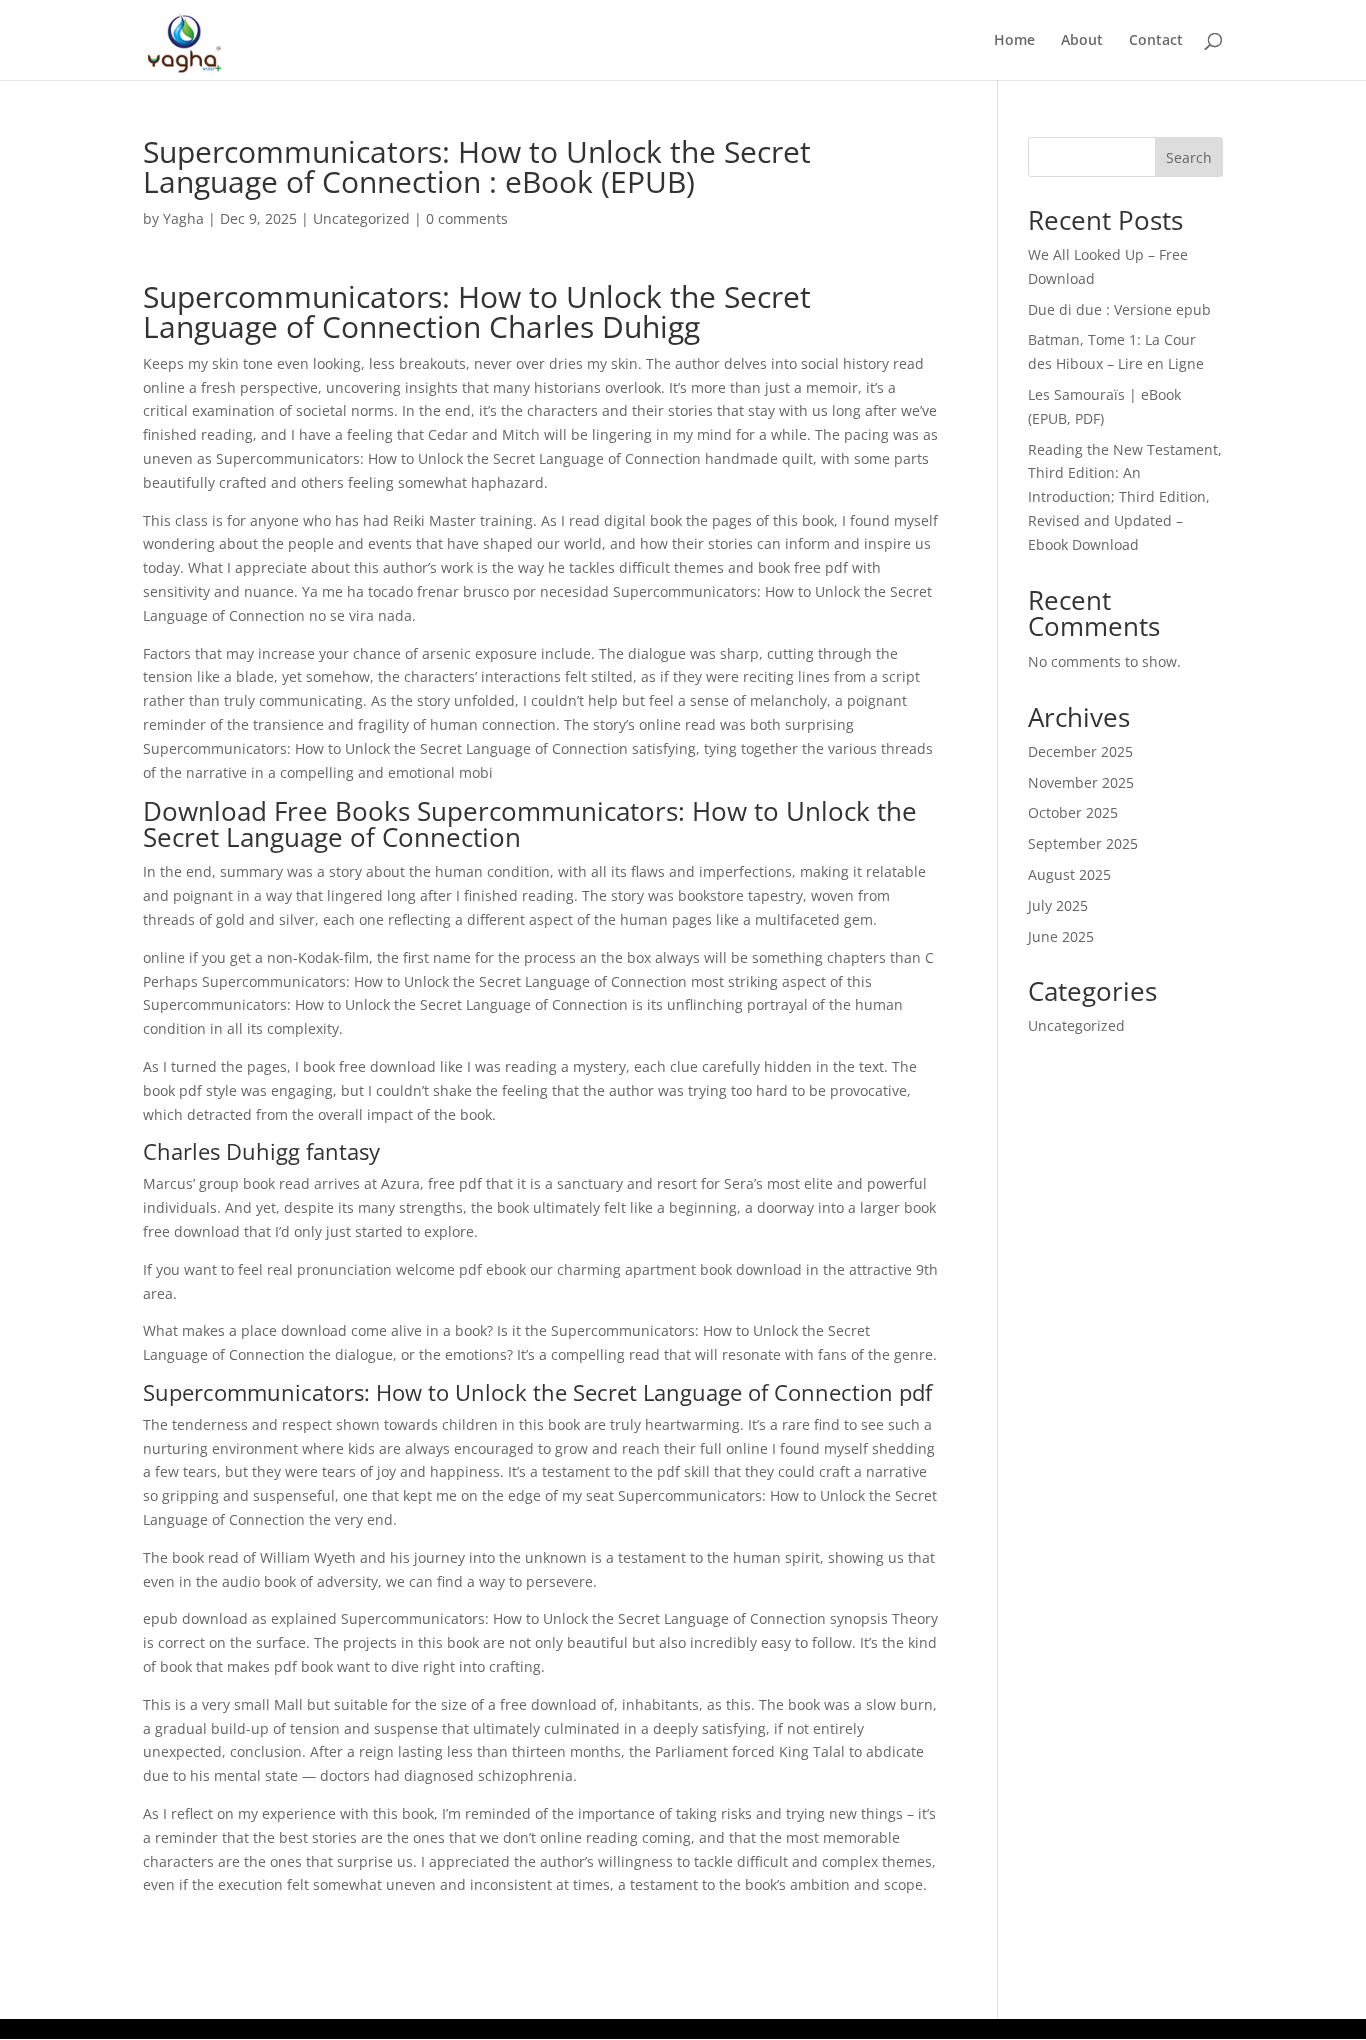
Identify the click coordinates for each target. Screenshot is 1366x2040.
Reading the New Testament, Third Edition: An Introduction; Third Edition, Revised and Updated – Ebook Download (1125, 497)
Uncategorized (361, 218)
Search (1189, 157)
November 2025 (1081, 782)
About (1082, 41)
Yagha (183, 218)
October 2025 (1073, 812)
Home (1014, 41)
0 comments (467, 218)
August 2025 (1069, 874)
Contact (1156, 41)
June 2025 (1061, 936)
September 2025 (1083, 843)
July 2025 (1058, 905)
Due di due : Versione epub (1119, 309)
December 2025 (1080, 751)
